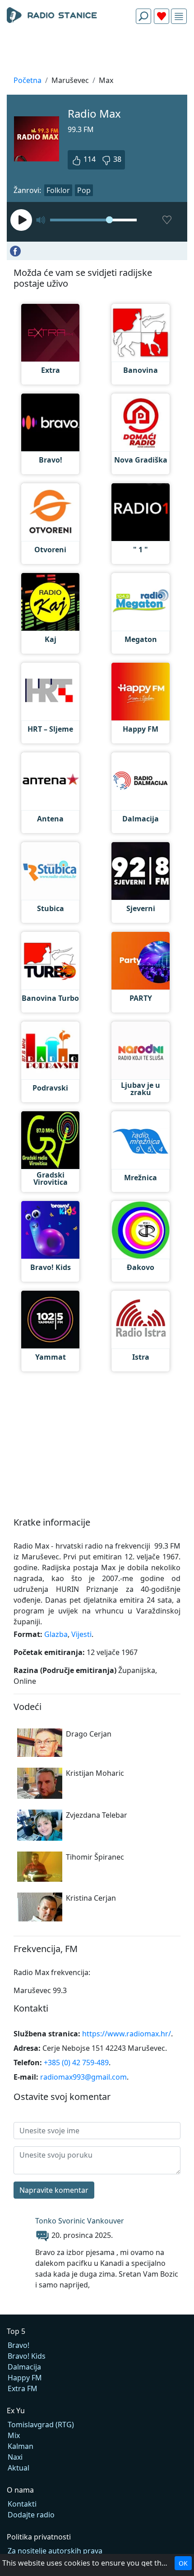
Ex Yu (16, 2411)
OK (183, 2563)
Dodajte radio (31, 2515)
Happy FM (25, 2378)
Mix (14, 2435)
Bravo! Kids (27, 2356)
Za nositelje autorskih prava (55, 2551)
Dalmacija (24, 2367)
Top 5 (16, 2331)
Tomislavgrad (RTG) (41, 2425)
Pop (84, 190)
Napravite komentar (54, 2190)
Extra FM (23, 2388)
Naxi (15, 2457)
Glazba (56, 1634)
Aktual (18, 2468)
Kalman (21, 2446)
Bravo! (18, 2345)
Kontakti (22, 2504)
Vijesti (81, 1634)
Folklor (58, 190)
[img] (179, 16)
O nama (20, 2490)
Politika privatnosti (39, 2537)
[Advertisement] (97, 52)
